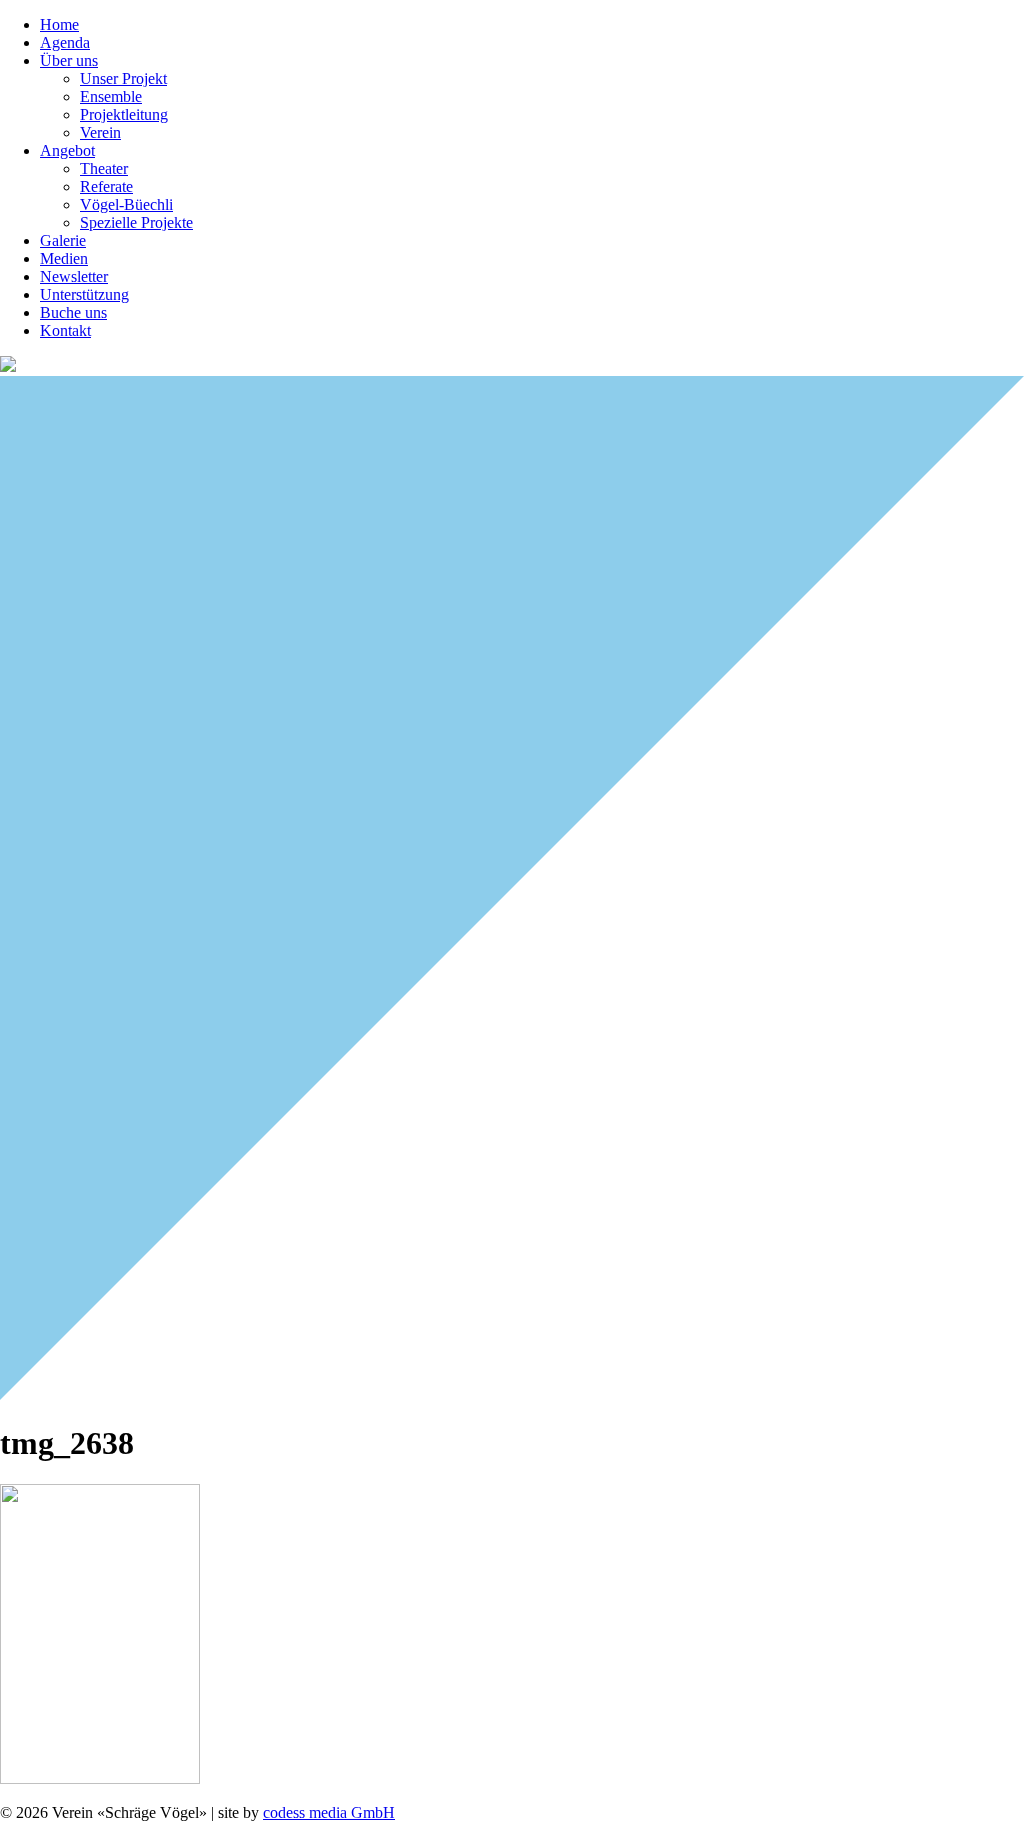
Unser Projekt (123, 78)
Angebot (67, 150)
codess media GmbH (329, 1812)
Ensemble (111, 96)
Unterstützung (84, 294)
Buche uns (73, 312)
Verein (100, 132)
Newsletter (74, 276)
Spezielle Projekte (136, 222)
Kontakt (65, 330)
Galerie (63, 240)
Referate (106, 186)
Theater (104, 168)
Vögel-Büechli (126, 204)
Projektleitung (124, 114)
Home (59, 24)
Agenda (65, 42)
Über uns (69, 60)
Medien (64, 258)
